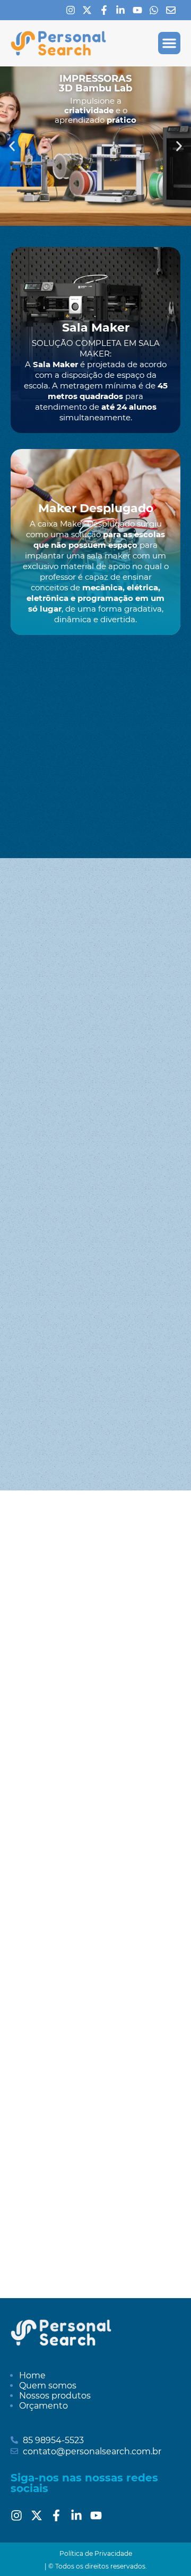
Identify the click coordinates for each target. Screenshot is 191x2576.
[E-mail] (173, 10)
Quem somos (48, 2386)
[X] (90, 10)
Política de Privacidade (96, 2553)
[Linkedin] (123, 10)
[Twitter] (40, 2515)
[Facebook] (107, 10)
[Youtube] (140, 10)
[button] (169, 43)
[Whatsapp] (157, 10)
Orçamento (44, 2406)
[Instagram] (73, 10)
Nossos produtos (55, 2396)
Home (32, 2375)
